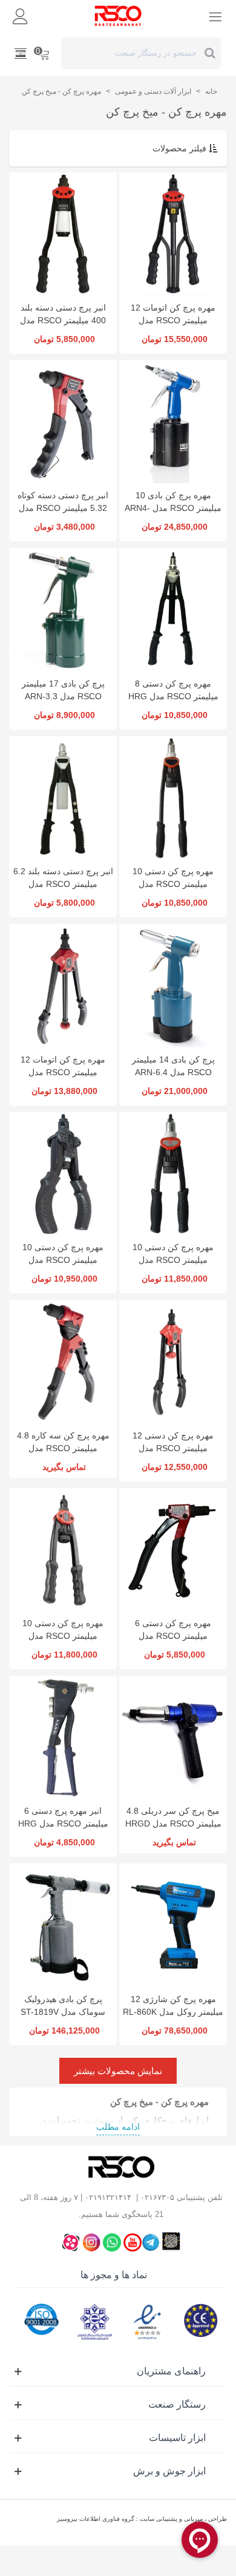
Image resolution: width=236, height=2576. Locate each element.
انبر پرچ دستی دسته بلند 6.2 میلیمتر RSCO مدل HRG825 (63, 884)
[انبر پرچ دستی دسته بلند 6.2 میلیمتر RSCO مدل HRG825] (63, 798)
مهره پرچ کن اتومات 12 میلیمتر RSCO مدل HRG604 (173, 320)
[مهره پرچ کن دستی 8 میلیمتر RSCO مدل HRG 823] (173, 609)
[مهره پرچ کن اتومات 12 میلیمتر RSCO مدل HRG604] (173, 234)
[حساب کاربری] (21, 16)
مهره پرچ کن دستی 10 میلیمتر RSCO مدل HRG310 (63, 1636)
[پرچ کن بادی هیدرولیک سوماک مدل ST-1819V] (63, 1925)
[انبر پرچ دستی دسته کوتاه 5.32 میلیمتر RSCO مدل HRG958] (63, 422)
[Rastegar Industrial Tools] (118, 16)
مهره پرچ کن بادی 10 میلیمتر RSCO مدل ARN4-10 (173, 508)
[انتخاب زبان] (21, 53)
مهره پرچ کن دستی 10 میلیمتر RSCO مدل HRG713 (173, 884)
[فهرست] (215, 16)
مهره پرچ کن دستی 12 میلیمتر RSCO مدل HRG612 (173, 1448)
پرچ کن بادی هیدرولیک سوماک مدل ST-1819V (63, 2005)
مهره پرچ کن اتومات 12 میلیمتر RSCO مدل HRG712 (63, 1072)
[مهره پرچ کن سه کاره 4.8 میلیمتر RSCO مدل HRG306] (63, 1361)
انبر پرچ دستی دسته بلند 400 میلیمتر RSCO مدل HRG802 (63, 320)
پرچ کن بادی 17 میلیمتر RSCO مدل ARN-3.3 (63, 690)
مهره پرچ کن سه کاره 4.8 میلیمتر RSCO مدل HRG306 (63, 1448)
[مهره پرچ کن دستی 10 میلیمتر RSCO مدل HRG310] (63, 1550)
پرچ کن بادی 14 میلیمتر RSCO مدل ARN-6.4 (173, 1066)
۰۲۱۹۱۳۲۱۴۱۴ (108, 2197)
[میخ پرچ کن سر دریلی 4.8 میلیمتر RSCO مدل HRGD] (173, 1737)
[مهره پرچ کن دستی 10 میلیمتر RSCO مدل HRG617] (63, 1174)
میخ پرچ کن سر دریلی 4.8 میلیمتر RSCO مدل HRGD (173, 1817)
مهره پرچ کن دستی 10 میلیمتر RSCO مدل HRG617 (63, 1260)
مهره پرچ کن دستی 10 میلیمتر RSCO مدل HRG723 (173, 1260)
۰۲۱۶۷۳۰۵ (157, 2197)
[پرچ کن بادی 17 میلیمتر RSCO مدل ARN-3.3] (63, 609)
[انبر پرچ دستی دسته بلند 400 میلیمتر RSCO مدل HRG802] (63, 234)
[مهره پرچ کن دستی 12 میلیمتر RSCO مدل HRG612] (173, 1361)
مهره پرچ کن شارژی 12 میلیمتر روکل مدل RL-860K (173, 2005)
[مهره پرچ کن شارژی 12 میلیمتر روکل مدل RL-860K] (173, 1925)
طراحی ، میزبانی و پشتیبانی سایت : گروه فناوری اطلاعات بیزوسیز (142, 2519)
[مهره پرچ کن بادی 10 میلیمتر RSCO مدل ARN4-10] (173, 422)
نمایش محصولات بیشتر (118, 2071)
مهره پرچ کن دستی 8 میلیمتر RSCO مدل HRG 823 (173, 696)
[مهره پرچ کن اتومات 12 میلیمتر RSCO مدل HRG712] (63, 985)
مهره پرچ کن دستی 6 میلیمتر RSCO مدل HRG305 (173, 1636)
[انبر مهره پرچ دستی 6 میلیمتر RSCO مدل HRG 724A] (63, 1737)
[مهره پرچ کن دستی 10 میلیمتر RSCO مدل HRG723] (173, 1174)
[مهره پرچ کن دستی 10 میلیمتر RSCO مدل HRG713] (173, 798)
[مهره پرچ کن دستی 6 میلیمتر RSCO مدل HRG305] (173, 1550)
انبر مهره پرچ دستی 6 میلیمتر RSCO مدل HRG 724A (63, 1823)
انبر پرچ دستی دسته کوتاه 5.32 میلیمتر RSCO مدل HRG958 (63, 508)
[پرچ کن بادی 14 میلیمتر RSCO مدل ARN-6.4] (173, 985)
